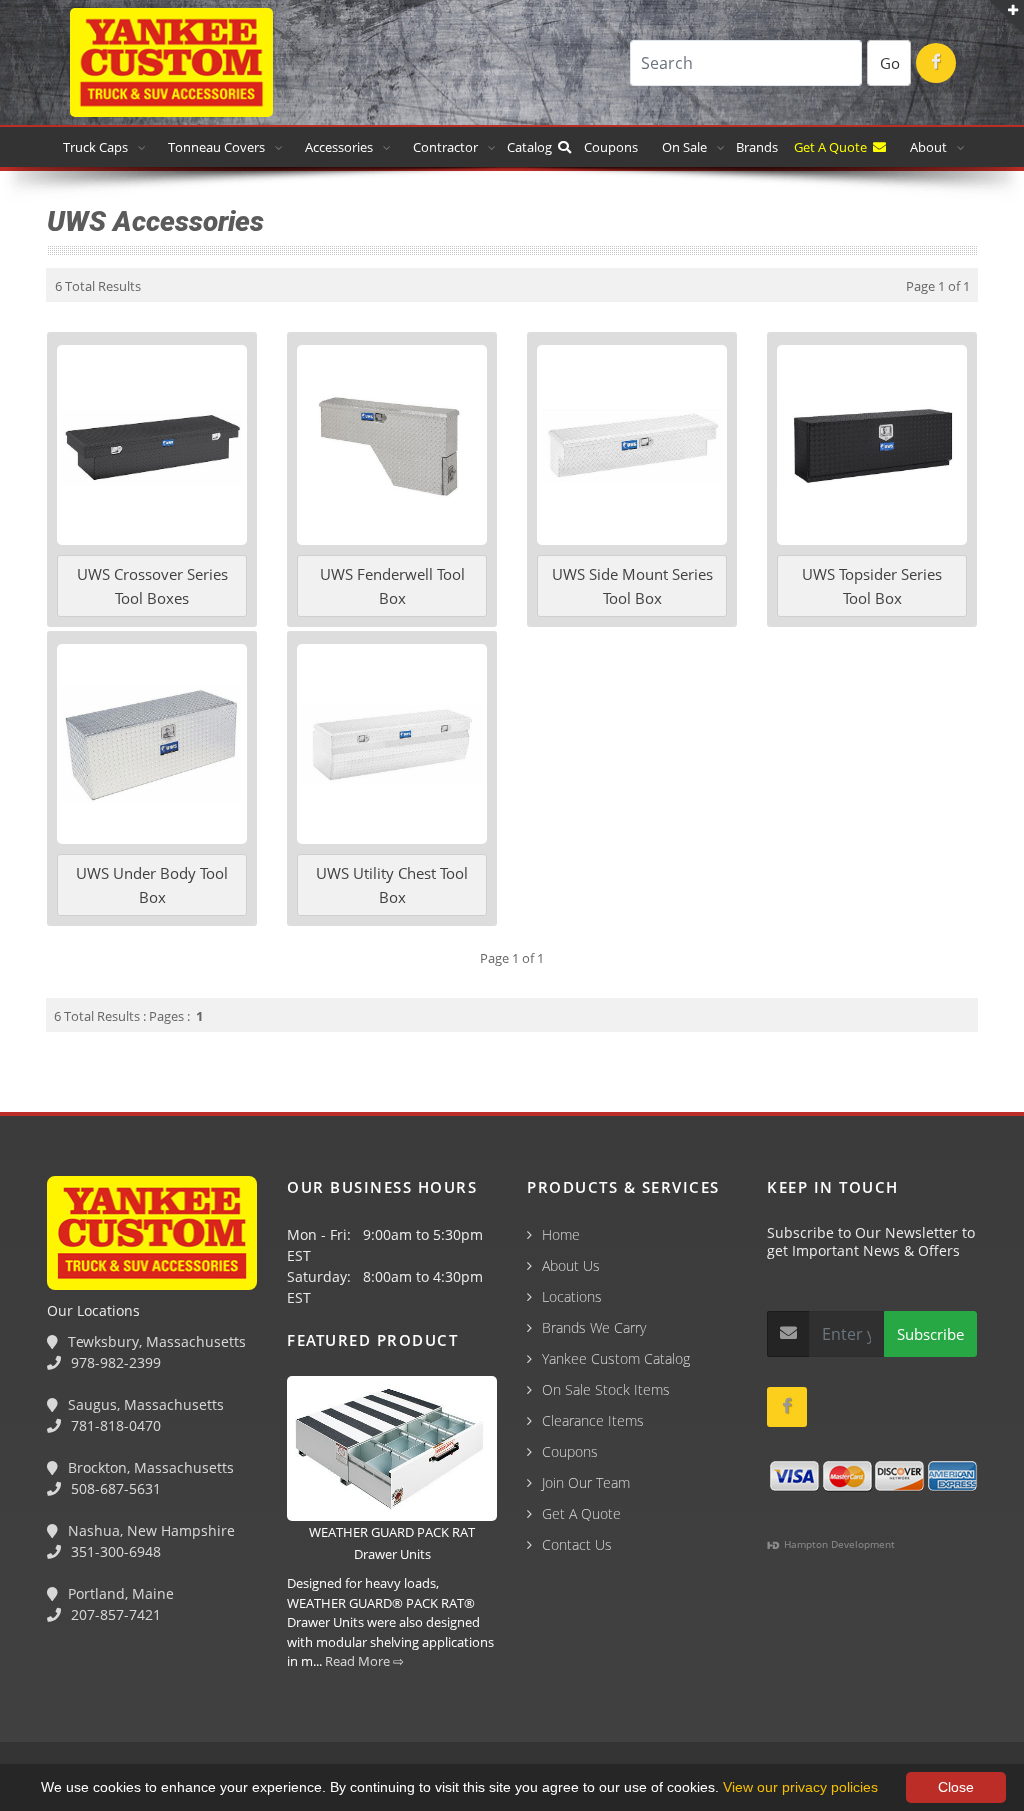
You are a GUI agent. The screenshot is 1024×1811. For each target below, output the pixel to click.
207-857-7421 (114, 1614)
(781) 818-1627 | (189, 1703)
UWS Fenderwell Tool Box (392, 586)
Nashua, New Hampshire (149, 1530)
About (928, 147)
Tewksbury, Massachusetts (155, 1341)
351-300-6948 (114, 1551)
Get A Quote (833, 147)
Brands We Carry (594, 1327)
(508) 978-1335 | (315, 1703)
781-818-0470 (114, 1425)
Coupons (611, 147)
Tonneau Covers (216, 147)
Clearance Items (593, 1420)
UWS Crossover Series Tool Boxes (152, 586)
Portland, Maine (119, 1593)
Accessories (339, 147)
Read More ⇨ (364, 1661)
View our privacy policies (800, 1787)
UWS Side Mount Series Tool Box (632, 586)
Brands (758, 147)
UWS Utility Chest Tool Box (392, 885)
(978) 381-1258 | (63, 1703)
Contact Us (577, 1544)
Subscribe (930, 1334)
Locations (572, 1296)
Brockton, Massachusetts (149, 1467)
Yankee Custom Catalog (616, 1358)
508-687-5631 (114, 1488)
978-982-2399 (114, 1362)
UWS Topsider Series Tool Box (872, 586)
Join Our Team (586, 1482)
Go (890, 63)
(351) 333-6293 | (441, 1703)
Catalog (532, 147)
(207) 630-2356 (558, 1703)
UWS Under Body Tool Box (152, 885)
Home (561, 1234)
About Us (571, 1265)
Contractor (445, 147)
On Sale (684, 147)
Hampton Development (838, 1544)
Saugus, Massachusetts (144, 1404)
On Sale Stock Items (606, 1389)
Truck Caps (95, 147)
